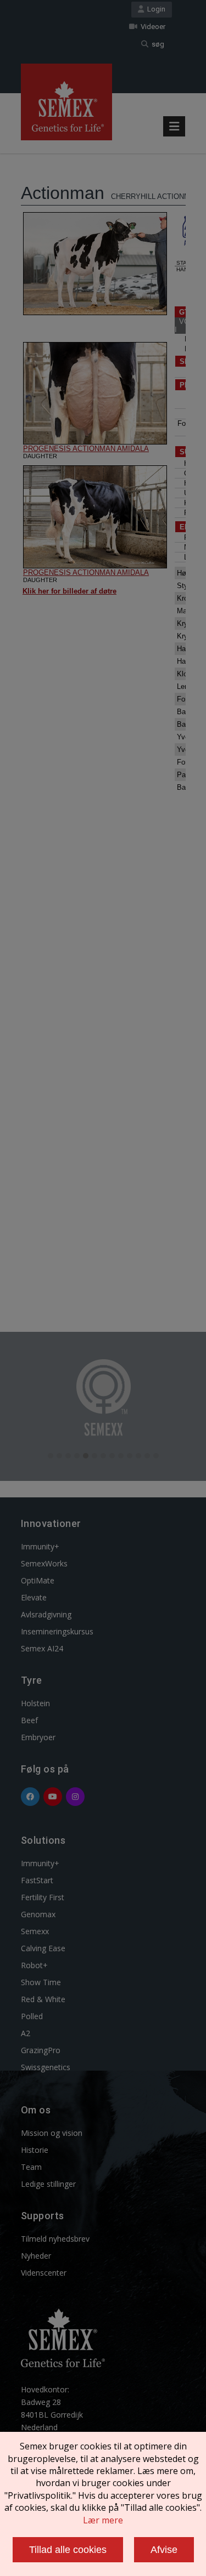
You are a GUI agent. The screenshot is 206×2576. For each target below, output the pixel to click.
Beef (29, 1720)
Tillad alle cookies (68, 2550)
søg (156, 44)
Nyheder (36, 2256)
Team (31, 2167)
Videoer (151, 27)
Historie (35, 2150)
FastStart (37, 1880)
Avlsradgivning (46, 1614)
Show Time (41, 1982)
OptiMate (38, 1580)
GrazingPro (41, 2050)
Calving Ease (43, 1948)
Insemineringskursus (57, 1631)
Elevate (34, 1597)
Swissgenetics (46, 2067)
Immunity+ (40, 1546)
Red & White (43, 1999)
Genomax (38, 1914)
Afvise (164, 2550)
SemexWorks (44, 1563)
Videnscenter (44, 2273)
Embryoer (38, 1737)
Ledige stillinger (48, 2184)
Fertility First (43, 1897)
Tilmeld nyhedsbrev (55, 2239)
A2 (26, 2033)
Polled (32, 2016)
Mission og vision (52, 2133)
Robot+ (34, 1965)
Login (155, 9)
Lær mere (103, 2520)
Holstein (35, 1703)
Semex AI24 (42, 1648)
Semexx (35, 1931)
